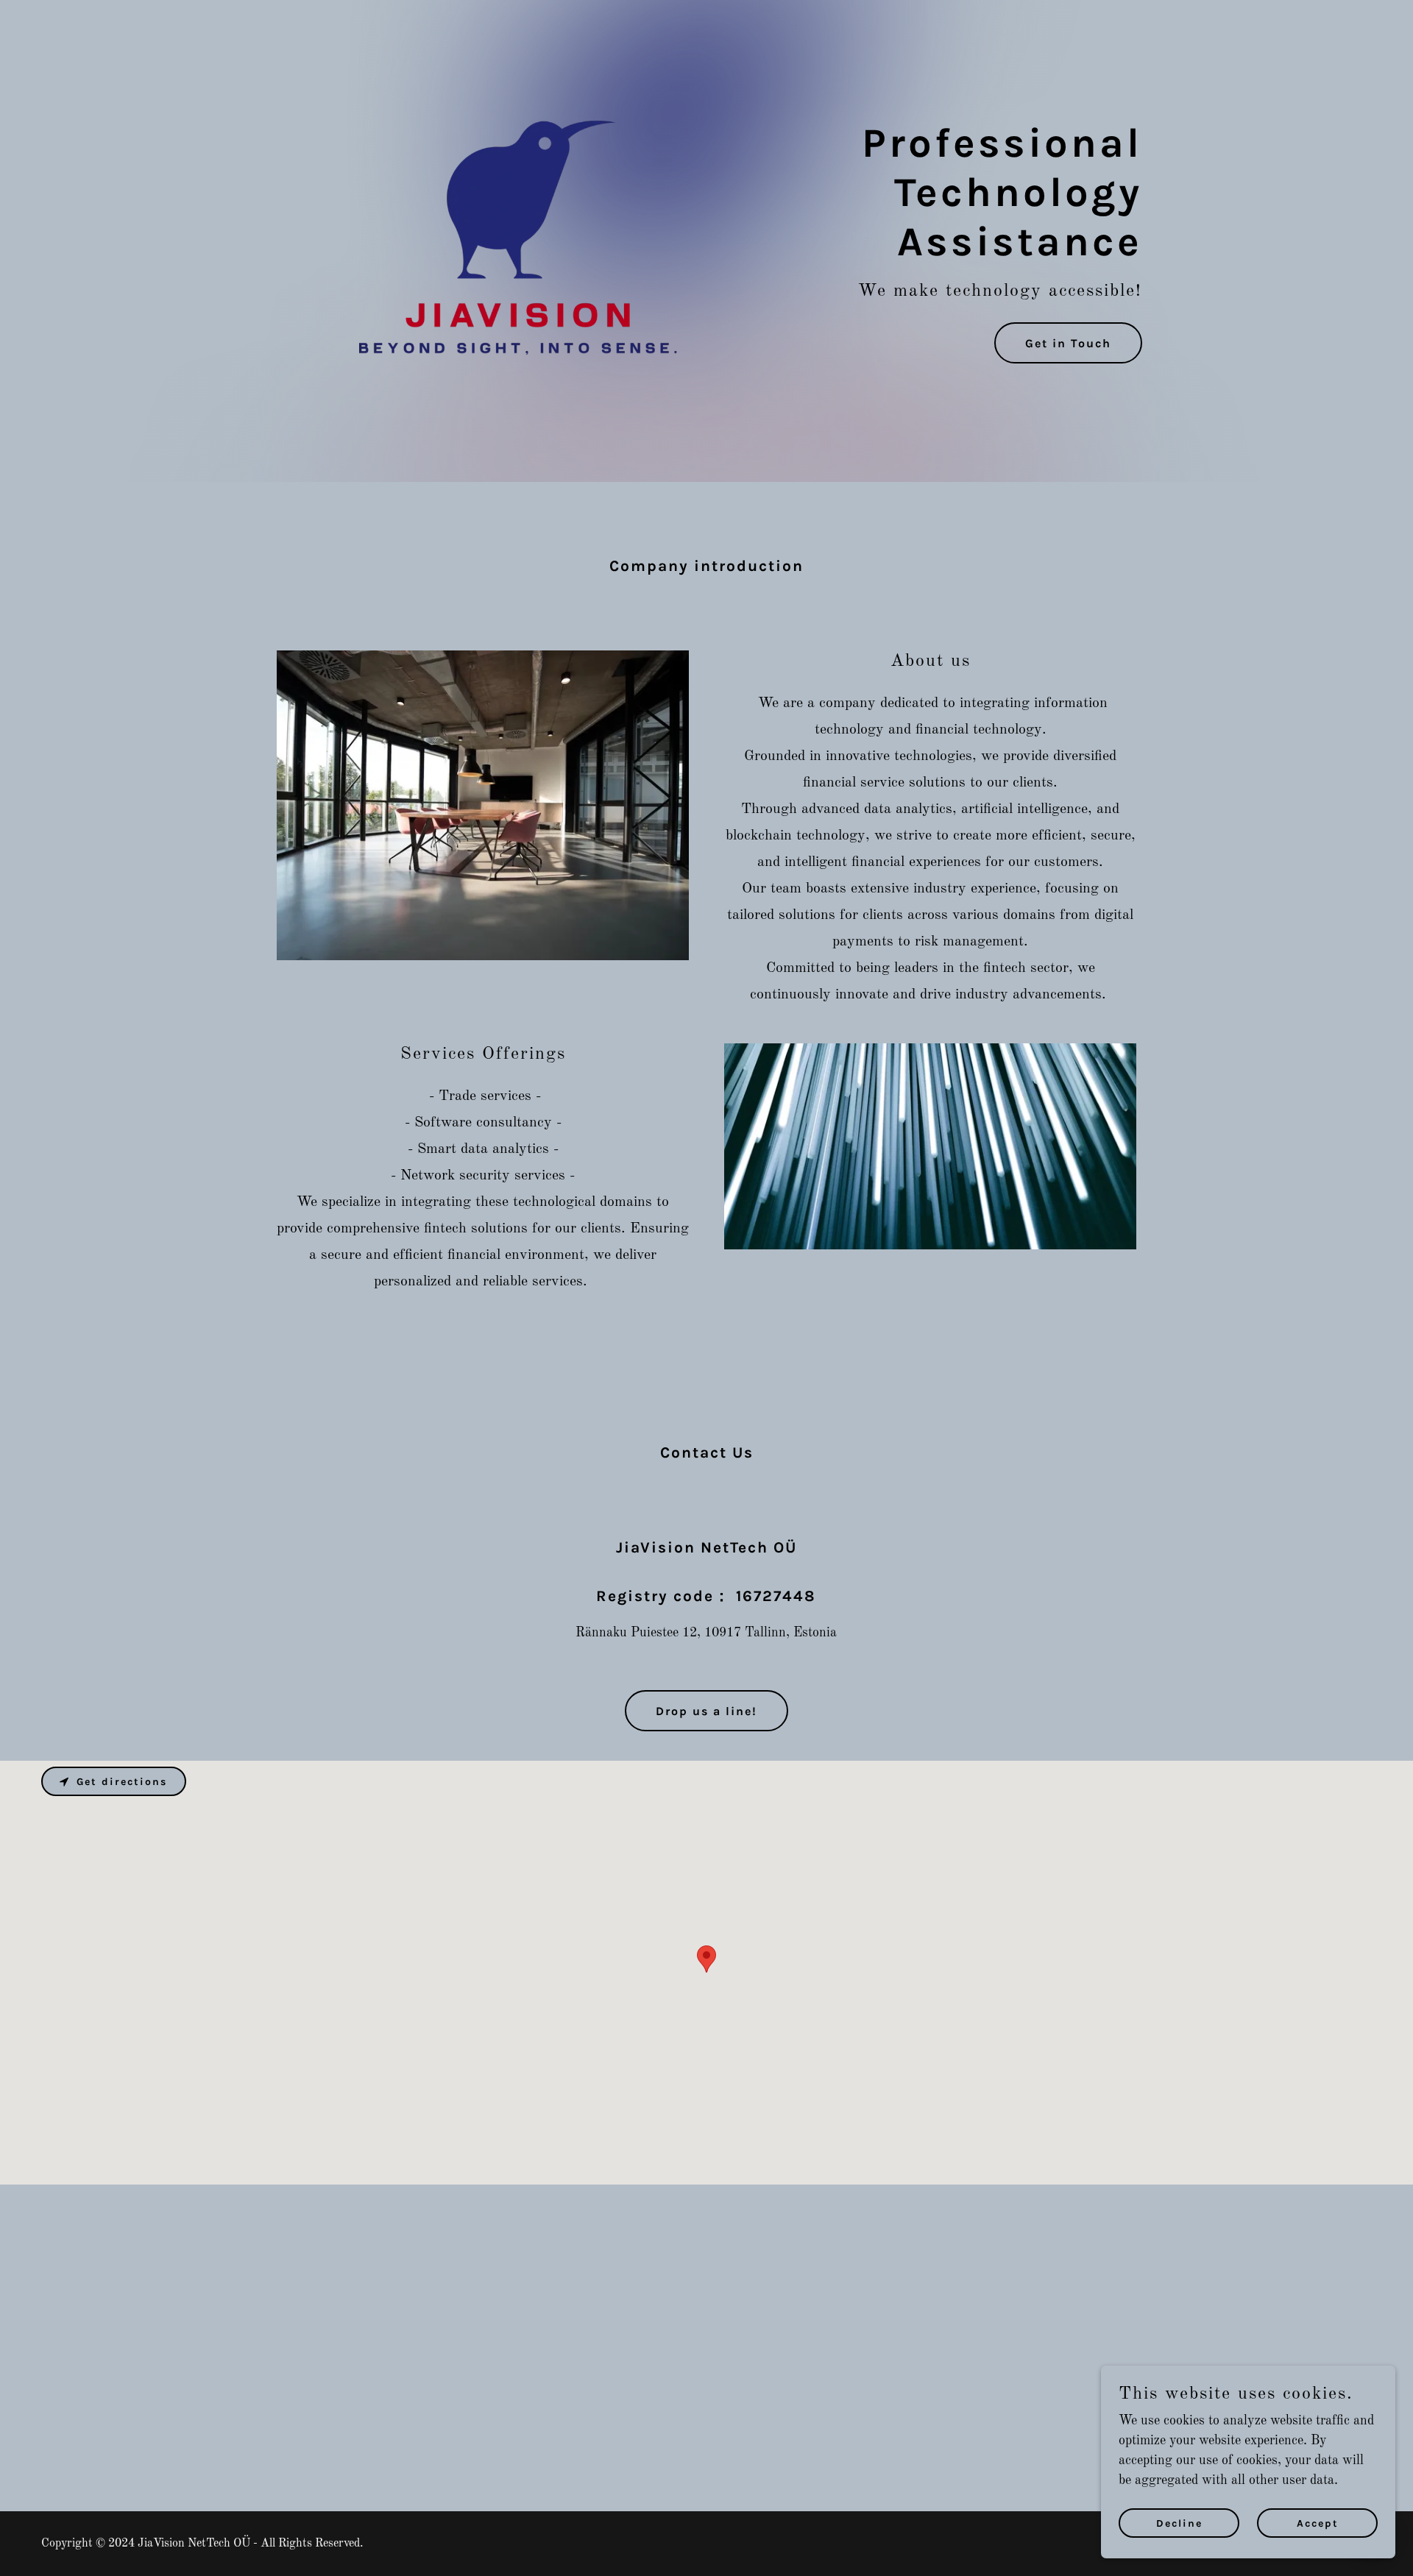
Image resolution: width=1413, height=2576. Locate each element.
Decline (1179, 2523)
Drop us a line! (706, 1711)
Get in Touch (1068, 343)
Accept (1318, 2523)
